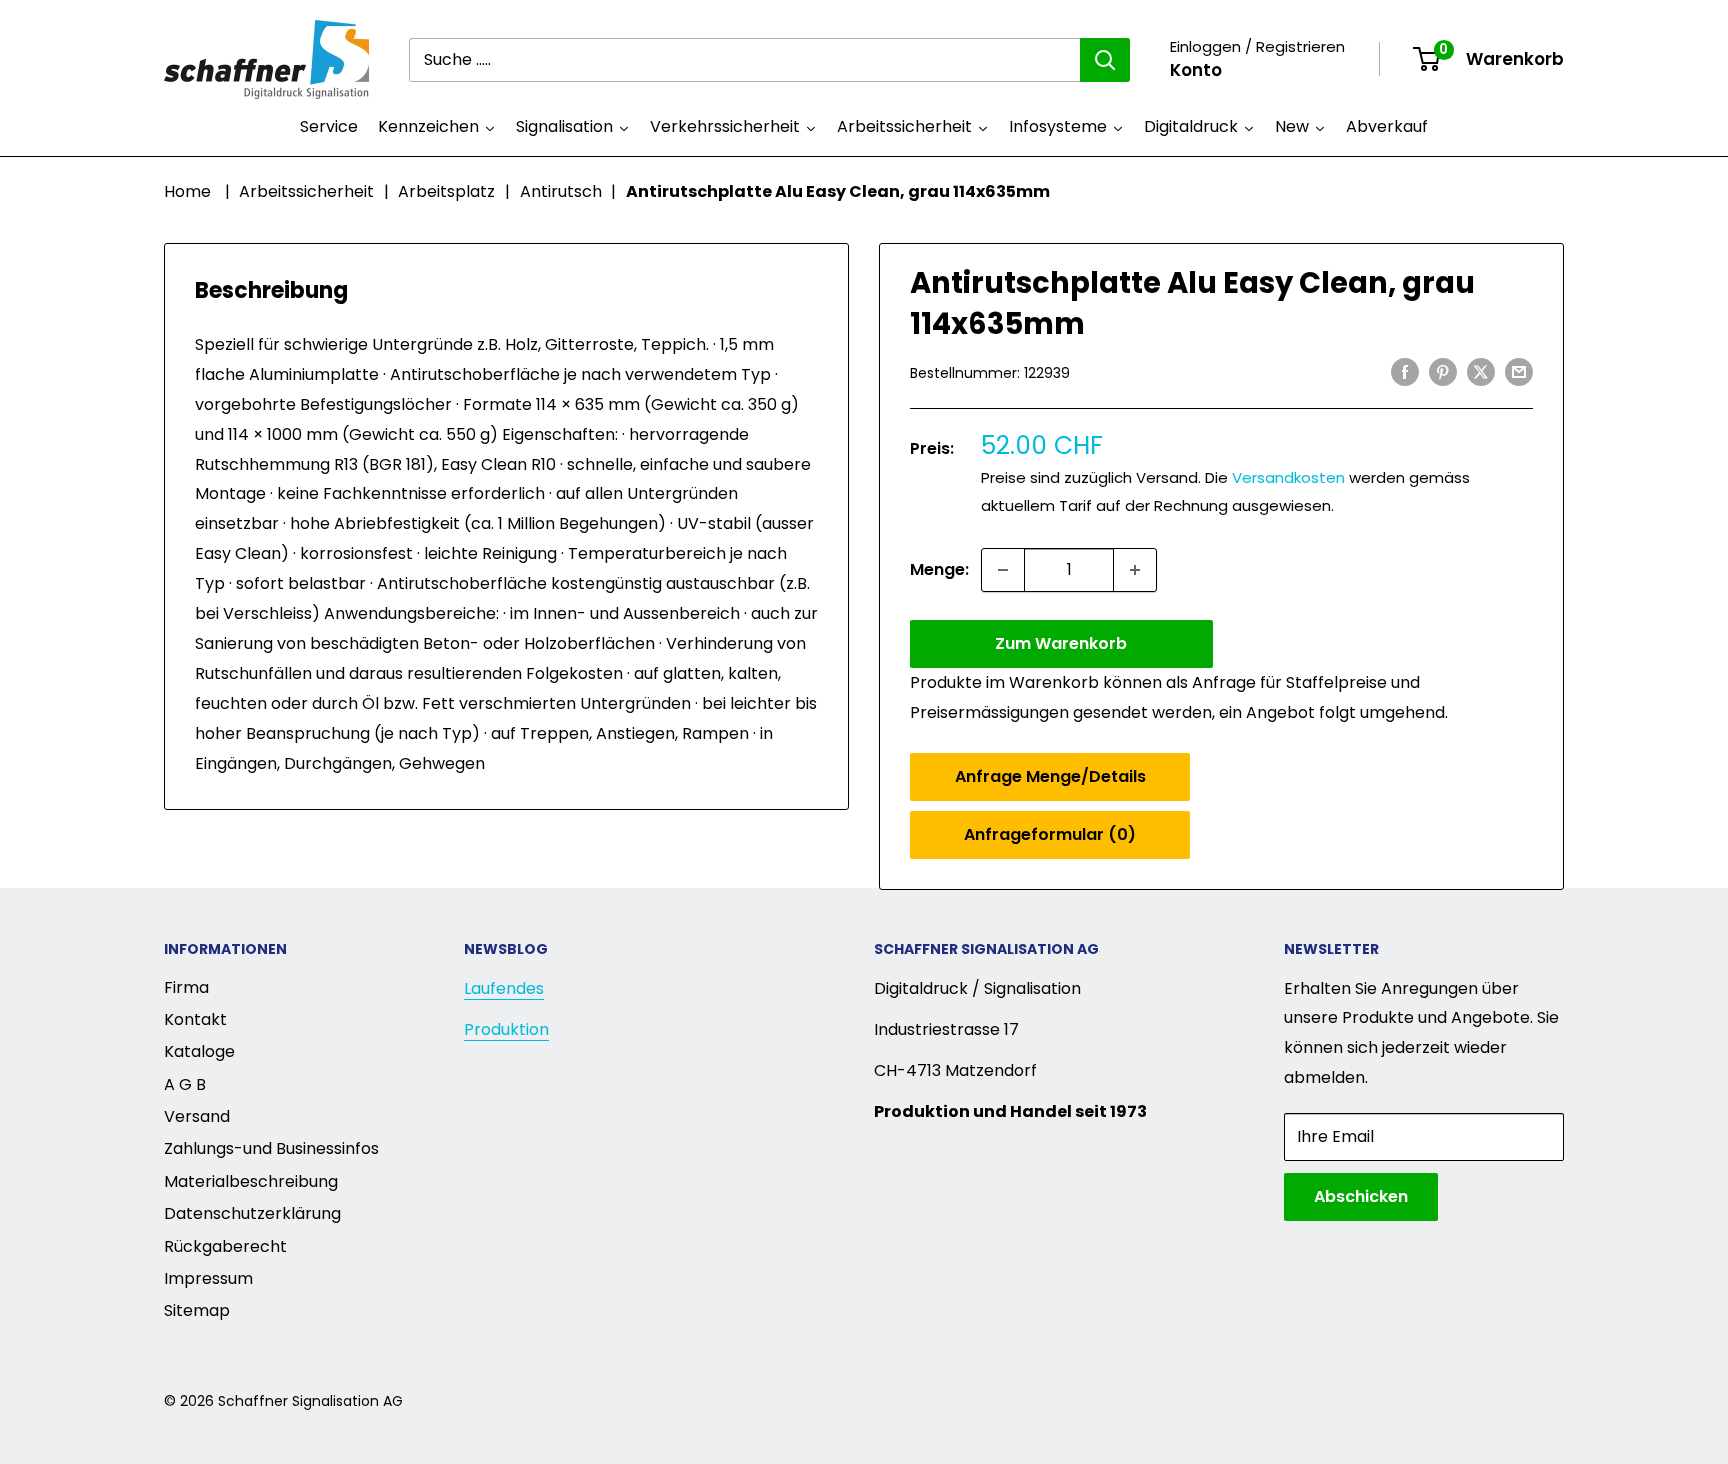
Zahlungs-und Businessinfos (271, 1148)
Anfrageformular (1050, 834)
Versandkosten (1288, 477)
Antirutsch (561, 191)
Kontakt (195, 1019)
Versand (197, 1116)
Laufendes (504, 988)
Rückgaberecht (225, 1246)
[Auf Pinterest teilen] (1443, 371)
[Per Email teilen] (1519, 371)
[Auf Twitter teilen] (1481, 371)
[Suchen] (1105, 60)
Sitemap (197, 1310)
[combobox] (744, 60)
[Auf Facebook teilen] (1405, 371)
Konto (1196, 70)
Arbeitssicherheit (306, 191)
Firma (186, 987)
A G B (185, 1084)
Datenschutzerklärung (252, 1213)
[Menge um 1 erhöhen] (1135, 570)
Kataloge (199, 1051)
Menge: (939, 569)
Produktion (506, 1029)
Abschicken (1361, 1196)
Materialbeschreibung (251, 1181)
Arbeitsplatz (446, 191)
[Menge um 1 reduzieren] (1003, 570)
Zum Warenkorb (1061, 643)
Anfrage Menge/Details (1050, 776)
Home (187, 191)
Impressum (208, 1278)
